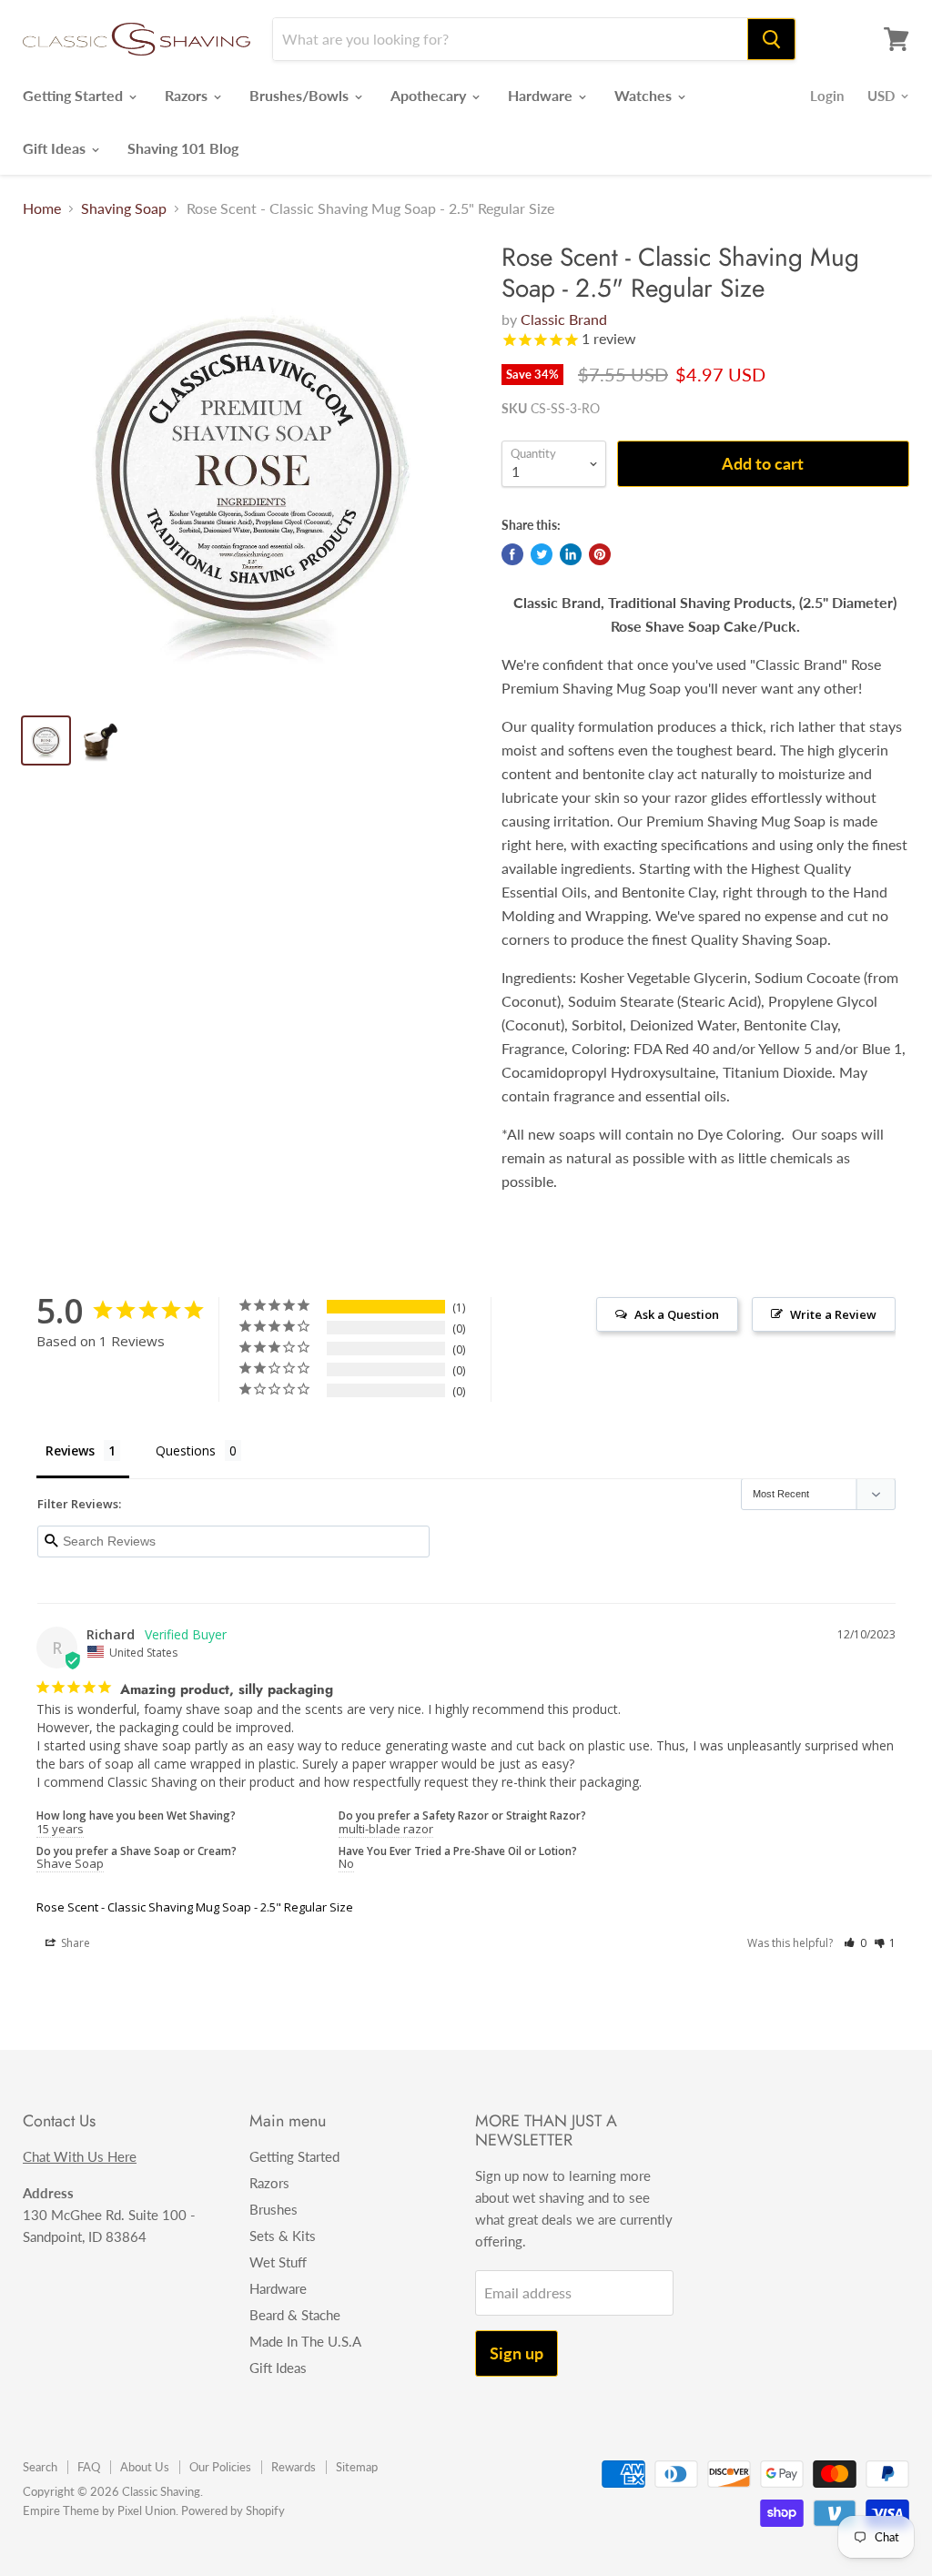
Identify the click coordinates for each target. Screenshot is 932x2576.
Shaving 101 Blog (183, 148)
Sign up (517, 2353)
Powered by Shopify (233, 2510)
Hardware (542, 95)
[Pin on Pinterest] (600, 554)
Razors (188, 95)
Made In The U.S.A (305, 2341)
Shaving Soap (124, 208)
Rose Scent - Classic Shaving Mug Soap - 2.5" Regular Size (195, 1907)
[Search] (771, 39)
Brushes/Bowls (301, 95)
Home (42, 208)
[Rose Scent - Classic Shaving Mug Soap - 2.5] (251, 471)
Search (40, 2467)
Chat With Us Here (80, 2156)
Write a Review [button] (833, 1314)
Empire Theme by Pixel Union (99, 2510)
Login (827, 96)
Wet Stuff (278, 2262)
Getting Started (75, 95)
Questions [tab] (186, 1450)
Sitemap (357, 2467)
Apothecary (430, 95)
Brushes (274, 2209)
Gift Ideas (56, 148)
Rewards (294, 2467)
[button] (855, 1943)
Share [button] (74, 1943)
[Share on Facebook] (512, 554)
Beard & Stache (295, 2315)
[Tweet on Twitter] (542, 554)
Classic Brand (564, 319)
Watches (645, 95)
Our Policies (220, 2467)
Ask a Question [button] (677, 1314)
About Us (145, 2467)
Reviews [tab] (70, 1450)
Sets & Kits (283, 2236)
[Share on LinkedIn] (571, 554)
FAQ (89, 2467)
